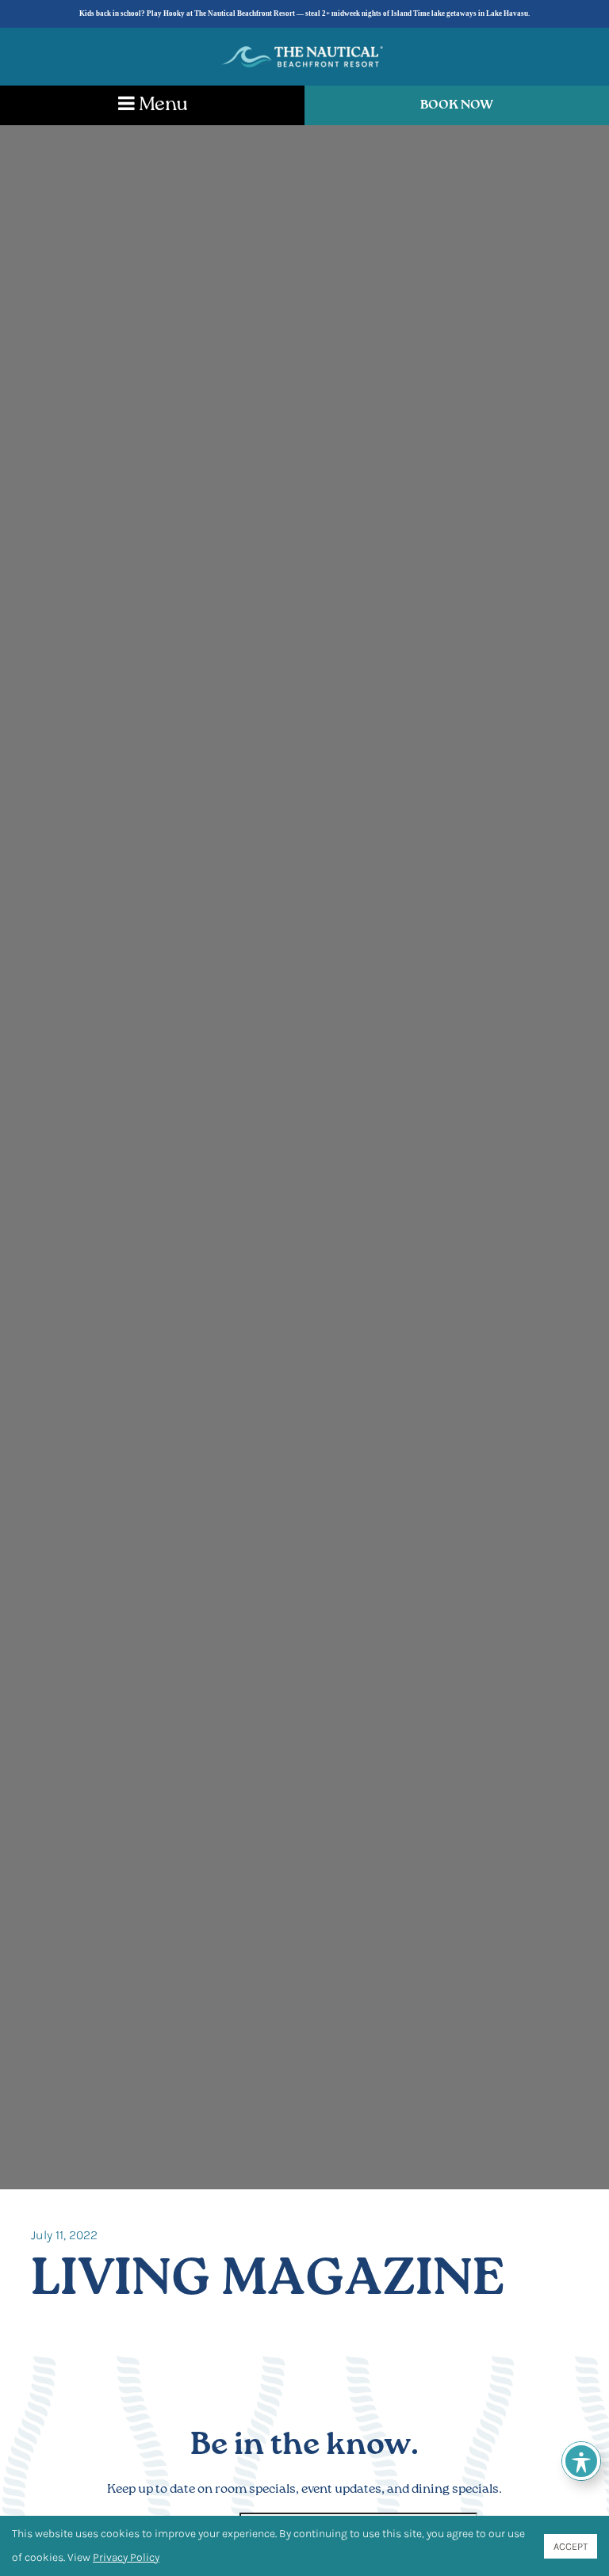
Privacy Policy (126, 2557)
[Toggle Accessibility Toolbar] (581, 2461)
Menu (161, 105)
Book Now (457, 105)
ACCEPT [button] (571, 2546)
